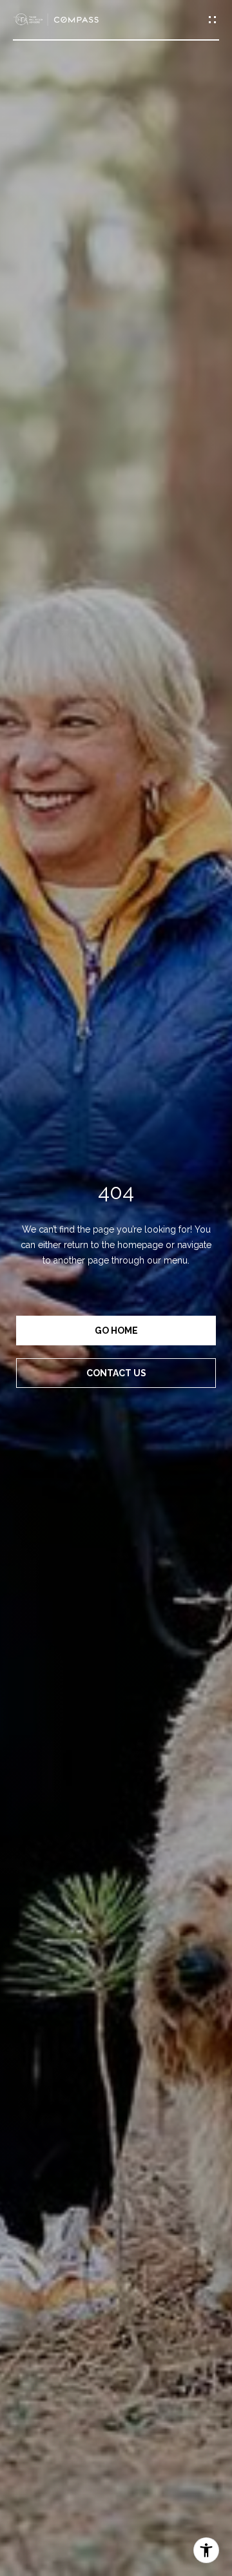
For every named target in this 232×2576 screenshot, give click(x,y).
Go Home (116, 1331)
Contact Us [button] (116, 1373)
